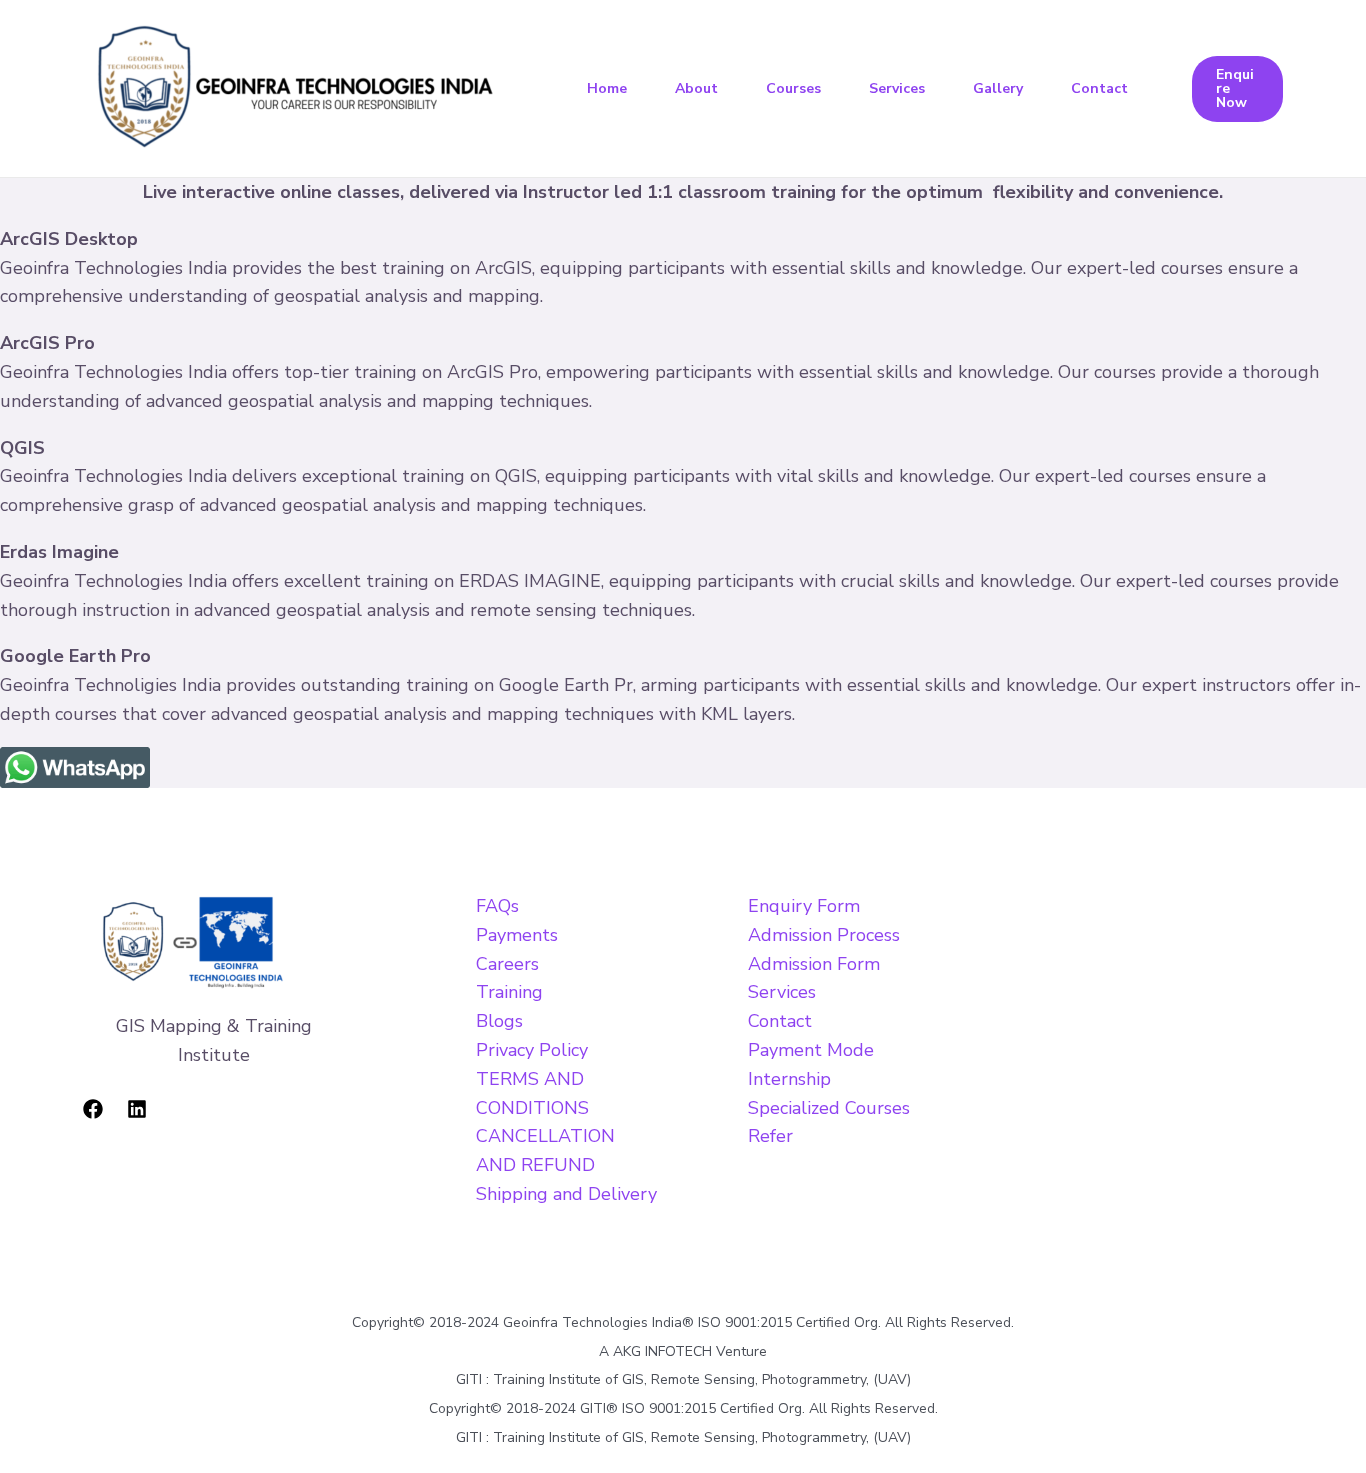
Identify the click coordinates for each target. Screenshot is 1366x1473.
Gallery (998, 88)
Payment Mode (811, 1050)
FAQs (497, 906)
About (696, 88)
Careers (507, 964)
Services (897, 88)
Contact (1099, 88)
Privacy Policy (532, 1050)
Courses (793, 88)
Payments (517, 935)
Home (607, 88)
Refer (770, 1136)
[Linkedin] (137, 1109)
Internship (789, 1079)
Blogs (499, 1021)
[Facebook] (93, 1109)
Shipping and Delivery (566, 1194)
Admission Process (824, 935)
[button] (1237, 89)
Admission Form (814, 964)
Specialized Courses (829, 1108)
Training (509, 992)
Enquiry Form (804, 906)
